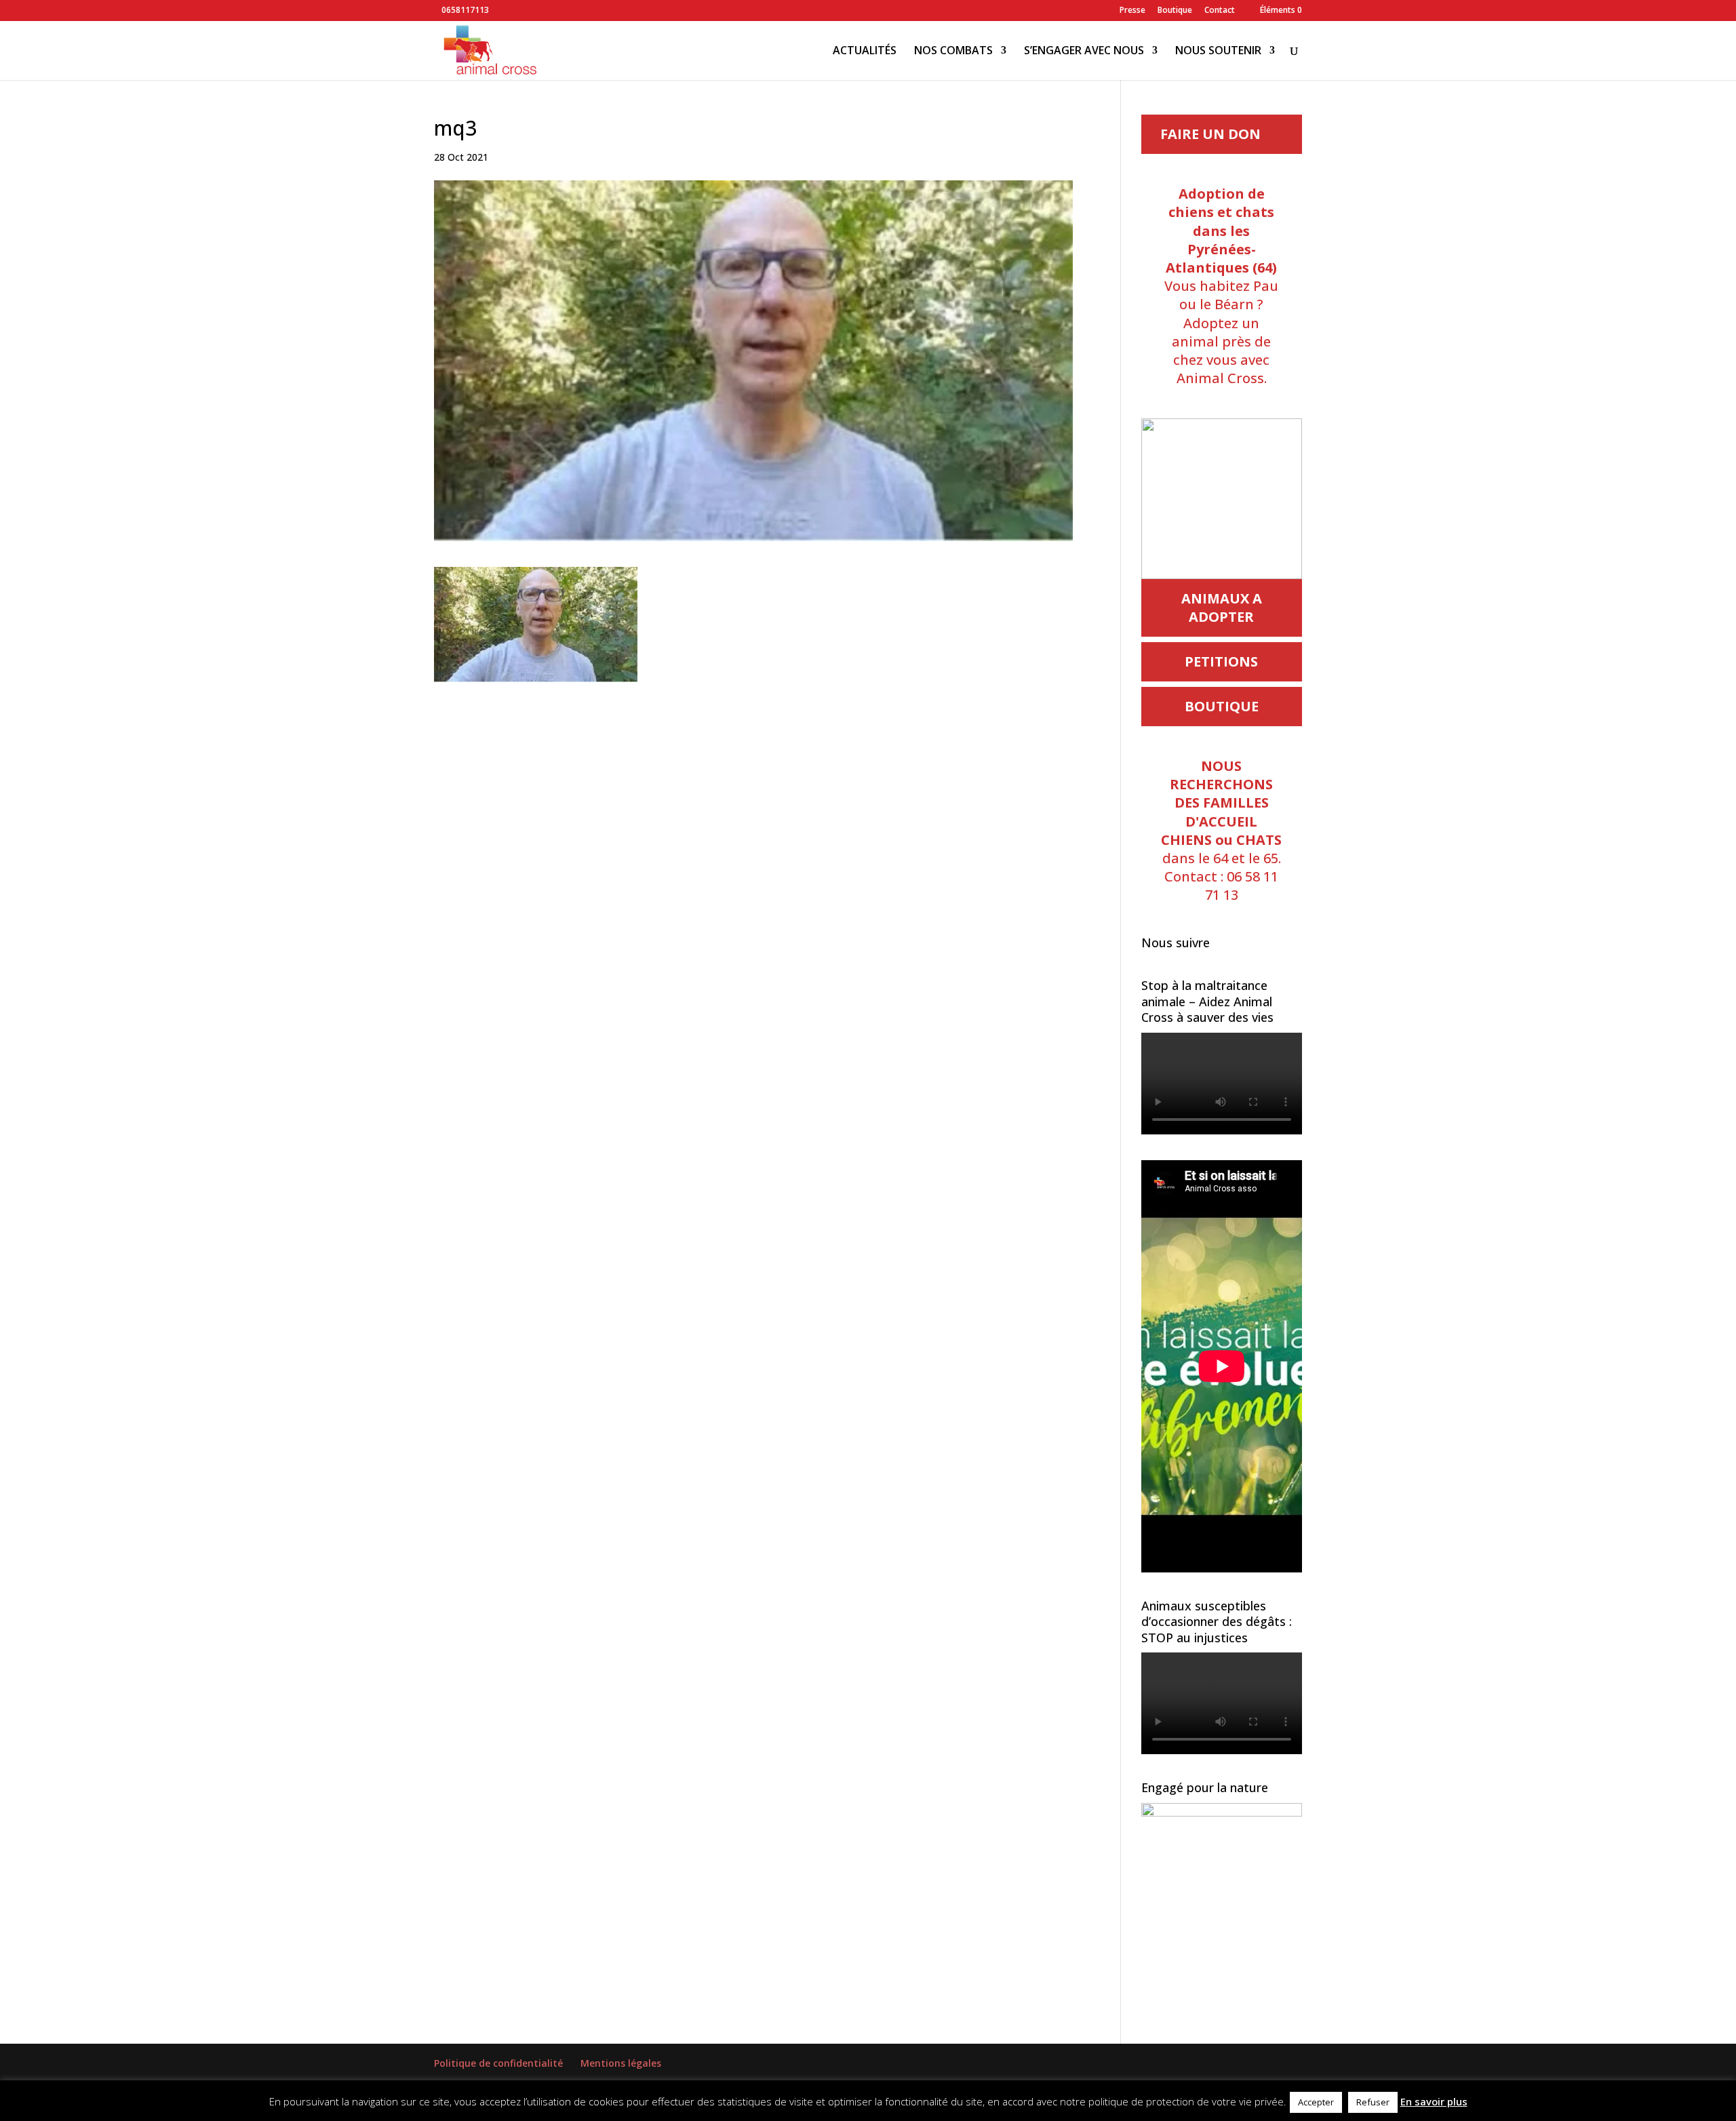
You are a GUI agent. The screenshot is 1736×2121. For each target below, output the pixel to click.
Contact (1220, 11)
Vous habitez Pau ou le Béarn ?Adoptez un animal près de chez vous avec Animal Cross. (1221, 286)
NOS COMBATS (953, 52)
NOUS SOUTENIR (1218, 52)
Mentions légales (621, 2063)
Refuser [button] (1373, 2102)
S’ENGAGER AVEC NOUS (1084, 52)
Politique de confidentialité (498, 2063)
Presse (1132, 11)
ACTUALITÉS (865, 52)
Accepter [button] (1316, 2102)
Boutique (1175, 11)
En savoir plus (1434, 2101)
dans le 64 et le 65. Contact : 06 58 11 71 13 (1221, 830)
